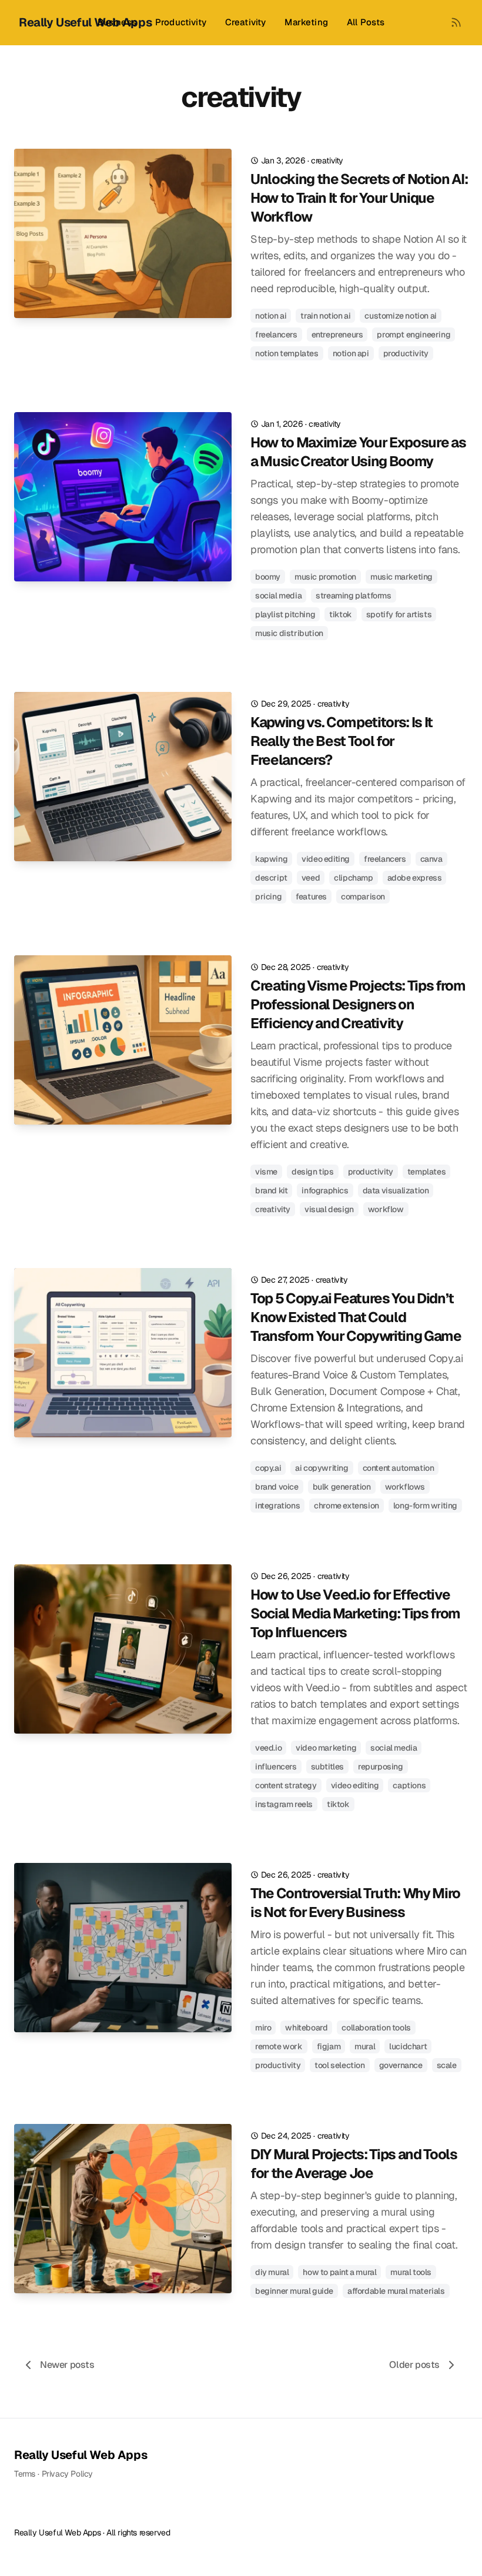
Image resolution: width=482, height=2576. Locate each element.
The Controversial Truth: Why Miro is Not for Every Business (355, 1903)
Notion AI (271, 316)
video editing (326, 859)
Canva (431, 859)
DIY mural (272, 2272)
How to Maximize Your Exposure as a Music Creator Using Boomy (358, 452)
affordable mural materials (396, 2291)
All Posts (366, 22)
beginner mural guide (294, 2291)
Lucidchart (408, 2046)
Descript (271, 878)
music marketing (401, 577)
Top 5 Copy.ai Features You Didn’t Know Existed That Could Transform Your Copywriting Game (356, 1317)
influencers (276, 1767)
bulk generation (342, 1487)
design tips (313, 1172)
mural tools (411, 2272)
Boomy (268, 577)
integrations (277, 1506)
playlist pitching (285, 614)
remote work (279, 2046)
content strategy (286, 1785)
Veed (311, 878)
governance (401, 2065)
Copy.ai (268, 1468)
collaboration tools (376, 2028)
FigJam (329, 2046)
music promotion (325, 577)
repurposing (381, 1767)
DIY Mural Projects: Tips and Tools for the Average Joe (354, 2164)
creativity (327, 160)
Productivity (181, 22)
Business (117, 22)
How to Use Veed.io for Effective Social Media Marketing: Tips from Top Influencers (355, 1613)
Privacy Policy (67, 2474)
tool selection (339, 2065)
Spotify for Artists (399, 614)
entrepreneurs (337, 334)
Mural (365, 2046)
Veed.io (268, 1748)
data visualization (396, 1190)
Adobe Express (415, 878)
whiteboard (306, 2028)
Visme (266, 1172)
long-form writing (425, 1506)
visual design (329, 1209)
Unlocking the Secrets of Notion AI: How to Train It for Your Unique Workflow (359, 198)
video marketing (326, 1748)
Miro (263, 2028)
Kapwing (271, 859)
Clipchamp (353, 878)
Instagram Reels (284, 1804)
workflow (386, 1209)
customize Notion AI (400, 316)
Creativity (246, 22)
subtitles (327, 1767)
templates (426, 1172)
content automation (399, 1468)
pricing (268, 896)
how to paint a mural (339, 2272)
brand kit (271, 1190)
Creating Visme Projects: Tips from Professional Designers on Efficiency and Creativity (358, 1004)
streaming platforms (353, 596)
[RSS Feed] (456, 22)
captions (409, 1785)
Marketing (306, 22)
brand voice (277, 1487)
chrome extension (347, 1506)
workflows (405, 1487)
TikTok (341, 614)
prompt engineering (414, 334)
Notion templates (287, 353)
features (311, 896)
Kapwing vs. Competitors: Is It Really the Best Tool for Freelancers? (342, 741)
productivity (406, 353)
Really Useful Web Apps (81, 2455)
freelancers (276, 334)
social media (278, 596)
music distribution (289, 633)
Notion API (351, 353)
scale (447, 2065)
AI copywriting (322, 1468)
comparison (363, 896)
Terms (25, 2474)
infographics (325, 1190)
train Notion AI (325, 316)
